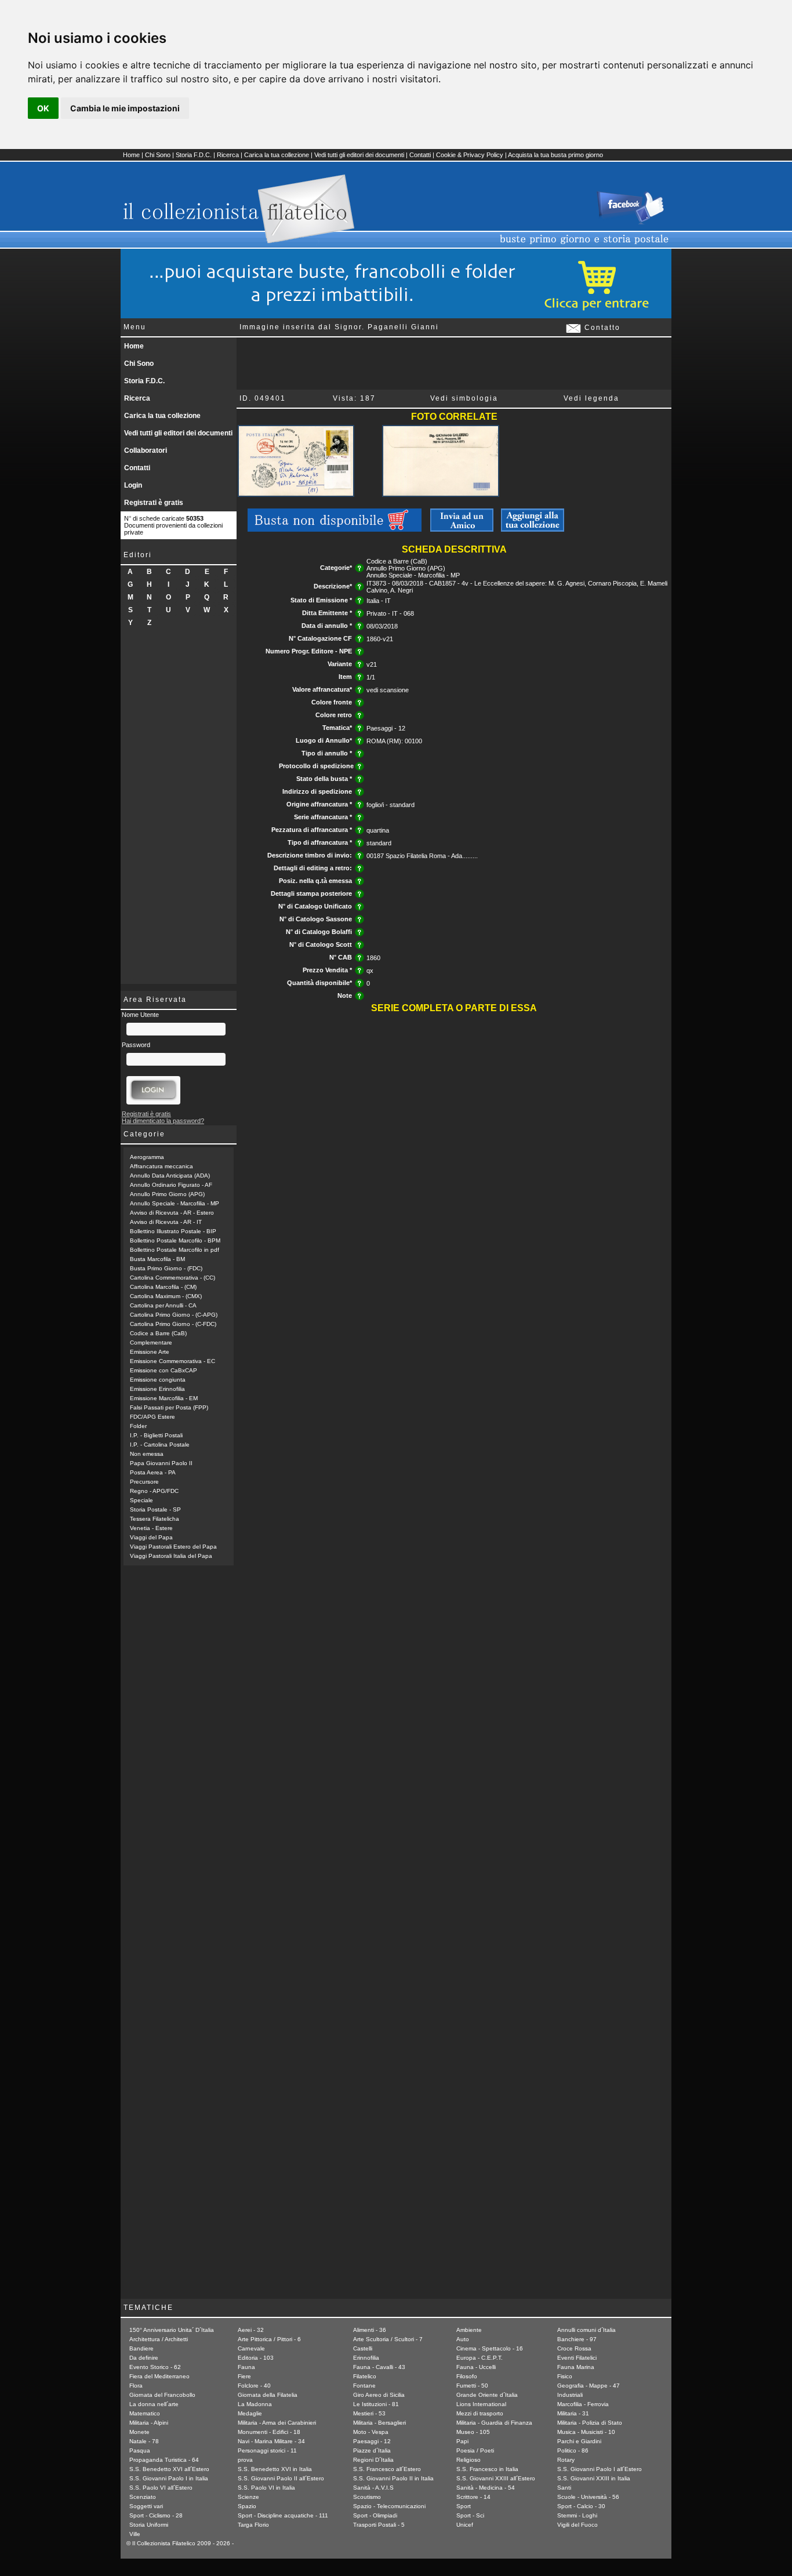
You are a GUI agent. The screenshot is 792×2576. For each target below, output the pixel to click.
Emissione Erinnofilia (157, 1389)
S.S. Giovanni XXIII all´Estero (496, 2478)
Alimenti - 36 (370, 2330)
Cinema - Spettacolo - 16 (490, 2348)
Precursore (144, 1482)
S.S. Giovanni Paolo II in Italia (393, 2478)
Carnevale (251, 2348)
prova (245, 2460)
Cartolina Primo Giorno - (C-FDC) (173, 1324)
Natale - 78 (144, 2441)
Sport (464, 2506)
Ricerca (228, 155)
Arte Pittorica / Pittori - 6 (269, 2339)
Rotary (566, 2460)
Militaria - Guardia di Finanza (494, 2423)
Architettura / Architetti (159, 2339)
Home (131, 155)
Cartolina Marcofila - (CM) (163, 1287)
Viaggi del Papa (151, 1537)
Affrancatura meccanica (161, 1166)
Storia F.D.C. (194, 155)
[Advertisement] (179, 810)
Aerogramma (147, 1157)
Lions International (481, 2404)
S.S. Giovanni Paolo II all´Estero (281, 2478)
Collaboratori (146, 450)
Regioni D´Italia (373, 2460)
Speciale (141, 1500)
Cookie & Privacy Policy (470, 155)
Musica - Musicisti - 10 (586, 2432)
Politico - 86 (573, 2450)
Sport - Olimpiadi (375, 2515)
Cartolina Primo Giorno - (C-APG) (174, 1315)
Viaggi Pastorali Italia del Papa (171, 1556)
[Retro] (440, 495)
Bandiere (141, 2348)
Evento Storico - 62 (155, 2367)
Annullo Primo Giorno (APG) (167, 1194)
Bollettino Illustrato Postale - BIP (173, 1231)
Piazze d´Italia (372, 2450)
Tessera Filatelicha (155, 1519)
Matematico (145, 2413)
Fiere (244, 2376)
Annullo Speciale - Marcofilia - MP (175, 1203)
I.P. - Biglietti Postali (156, 1435)
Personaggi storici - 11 (267, 2450)
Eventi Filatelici (577, 2358)
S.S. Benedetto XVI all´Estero (169, 2469)
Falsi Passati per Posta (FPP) (169, 1407)
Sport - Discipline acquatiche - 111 (283, 2515)
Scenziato (143, 2497)
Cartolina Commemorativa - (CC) (172, 1278)
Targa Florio (253, 2525)
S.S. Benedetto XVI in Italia (275, 2469)
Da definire (144, 2358)
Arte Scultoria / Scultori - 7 (388, 2339)
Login (133, 485)
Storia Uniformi (149, 2525)
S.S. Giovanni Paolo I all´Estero (600, 2469)
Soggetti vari (146, 2506)
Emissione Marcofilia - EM (164, 1398)
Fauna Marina (576, 2367)
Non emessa (147, 1454)
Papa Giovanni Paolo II (161, 1463)
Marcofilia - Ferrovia (583, 2404)
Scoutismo (367, 2497)
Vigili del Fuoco (577, 2525)
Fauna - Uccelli (476, 2367)
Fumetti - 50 (472, 2386)
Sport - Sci (470, 2515)
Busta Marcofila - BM (157, 1259)
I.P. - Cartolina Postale (160, 1445)
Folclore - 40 (254, 2386)
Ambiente (469, 2330)
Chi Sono (158, 155)
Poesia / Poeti (475, 2450)
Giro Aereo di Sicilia (379, 2395)
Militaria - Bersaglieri (379, 2423)
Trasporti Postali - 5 (379, 2525)
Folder (138, 1426)
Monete (139, 2432)
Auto (463, 2339)
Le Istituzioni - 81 (376, 2404)
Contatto (601, 328)
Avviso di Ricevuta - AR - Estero (172, 1213)
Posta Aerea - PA (153, 1472)
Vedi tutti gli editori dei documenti (359, 155)
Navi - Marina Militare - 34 (271, 2441)
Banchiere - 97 (577, 2339)
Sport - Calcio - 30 (581, 2506)
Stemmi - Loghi (577, 2515)
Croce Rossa (574, 2348)
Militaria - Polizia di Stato (590, 2423)
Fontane (364, 2386)
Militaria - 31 (573, 2413)
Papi (462, 2441)
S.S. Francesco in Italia (487, 2469)
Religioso (468, 2460)
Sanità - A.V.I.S (373, 2488)
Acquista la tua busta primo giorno (555, 155)
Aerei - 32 (251, 2330)
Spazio (247, 2506)
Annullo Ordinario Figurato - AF (171, 1185)
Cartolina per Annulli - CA (163, 1305)
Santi (564, 2488)
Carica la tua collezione (277, 155)
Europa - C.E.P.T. (479, 2358)
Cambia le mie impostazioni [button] (125, 108)
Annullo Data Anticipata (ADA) (170, 1176)
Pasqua (140, 2450)
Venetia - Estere (151, 1528)
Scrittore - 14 (473, 2497)
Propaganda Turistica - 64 (164, 2460)
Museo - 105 (473, 2432)
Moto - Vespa (371, 2432)
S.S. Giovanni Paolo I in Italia (169, 2478)
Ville (135, 2534)
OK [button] (43, 108)
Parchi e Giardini (579, 2441)
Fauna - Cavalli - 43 (379, 2367)
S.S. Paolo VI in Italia (266, 2488)
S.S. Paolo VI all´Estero (161, 2488)
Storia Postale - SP (155, 1509)
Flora (136, 2386)
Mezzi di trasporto (480, 2413)
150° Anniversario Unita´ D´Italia (172, 2330)
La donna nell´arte (154, 2404)
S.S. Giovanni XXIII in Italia (594, 2478)
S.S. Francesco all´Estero (387, 2469)
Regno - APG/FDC (154, 1491)
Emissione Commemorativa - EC (172, 1361)
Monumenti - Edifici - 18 (269, 2432)
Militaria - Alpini (149, 2423)
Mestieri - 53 (369, 2413)
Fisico (565, 2376)
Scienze (248, 2497)
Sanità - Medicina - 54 (486, 2488)
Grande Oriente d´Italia (487, 2395)
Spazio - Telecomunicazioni (389, 2506)
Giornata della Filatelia (268, 2395)
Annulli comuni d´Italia (586, 2330)
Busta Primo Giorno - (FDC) (166, 1268)
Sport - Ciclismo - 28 (156, 2515)
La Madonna (255, 2404)
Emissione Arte (150, 1352)
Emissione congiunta (158, 1380)
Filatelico (365, 2376)
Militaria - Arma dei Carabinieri (277, 2423)
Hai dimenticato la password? (163, 1121)
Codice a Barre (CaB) (158, 1333)
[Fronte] (296, 495)
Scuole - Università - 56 (588, 2497)
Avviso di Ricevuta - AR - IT (166, 1222)
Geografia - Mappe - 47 (588, 2386)
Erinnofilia (366, 2358)
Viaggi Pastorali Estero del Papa (173, 1547)
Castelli (363, 2348)
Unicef (465, 2525)
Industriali (570, 2395)
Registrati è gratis (154, 503)
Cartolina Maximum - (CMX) (166, 1296)
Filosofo (467, 2376)
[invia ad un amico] (462, 529)
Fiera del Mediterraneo (159, 2376)
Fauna (246, 2367)
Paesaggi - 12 (372, 2441)
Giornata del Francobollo (162, 2395)
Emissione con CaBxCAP (164, 1370)
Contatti (420, 155)
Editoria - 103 (256, 2358)
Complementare (151, 1343)
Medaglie (250, 2413)
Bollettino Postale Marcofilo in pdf (175, 1250)
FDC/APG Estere (152, 1417)
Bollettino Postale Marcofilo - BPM (175, 1240)
